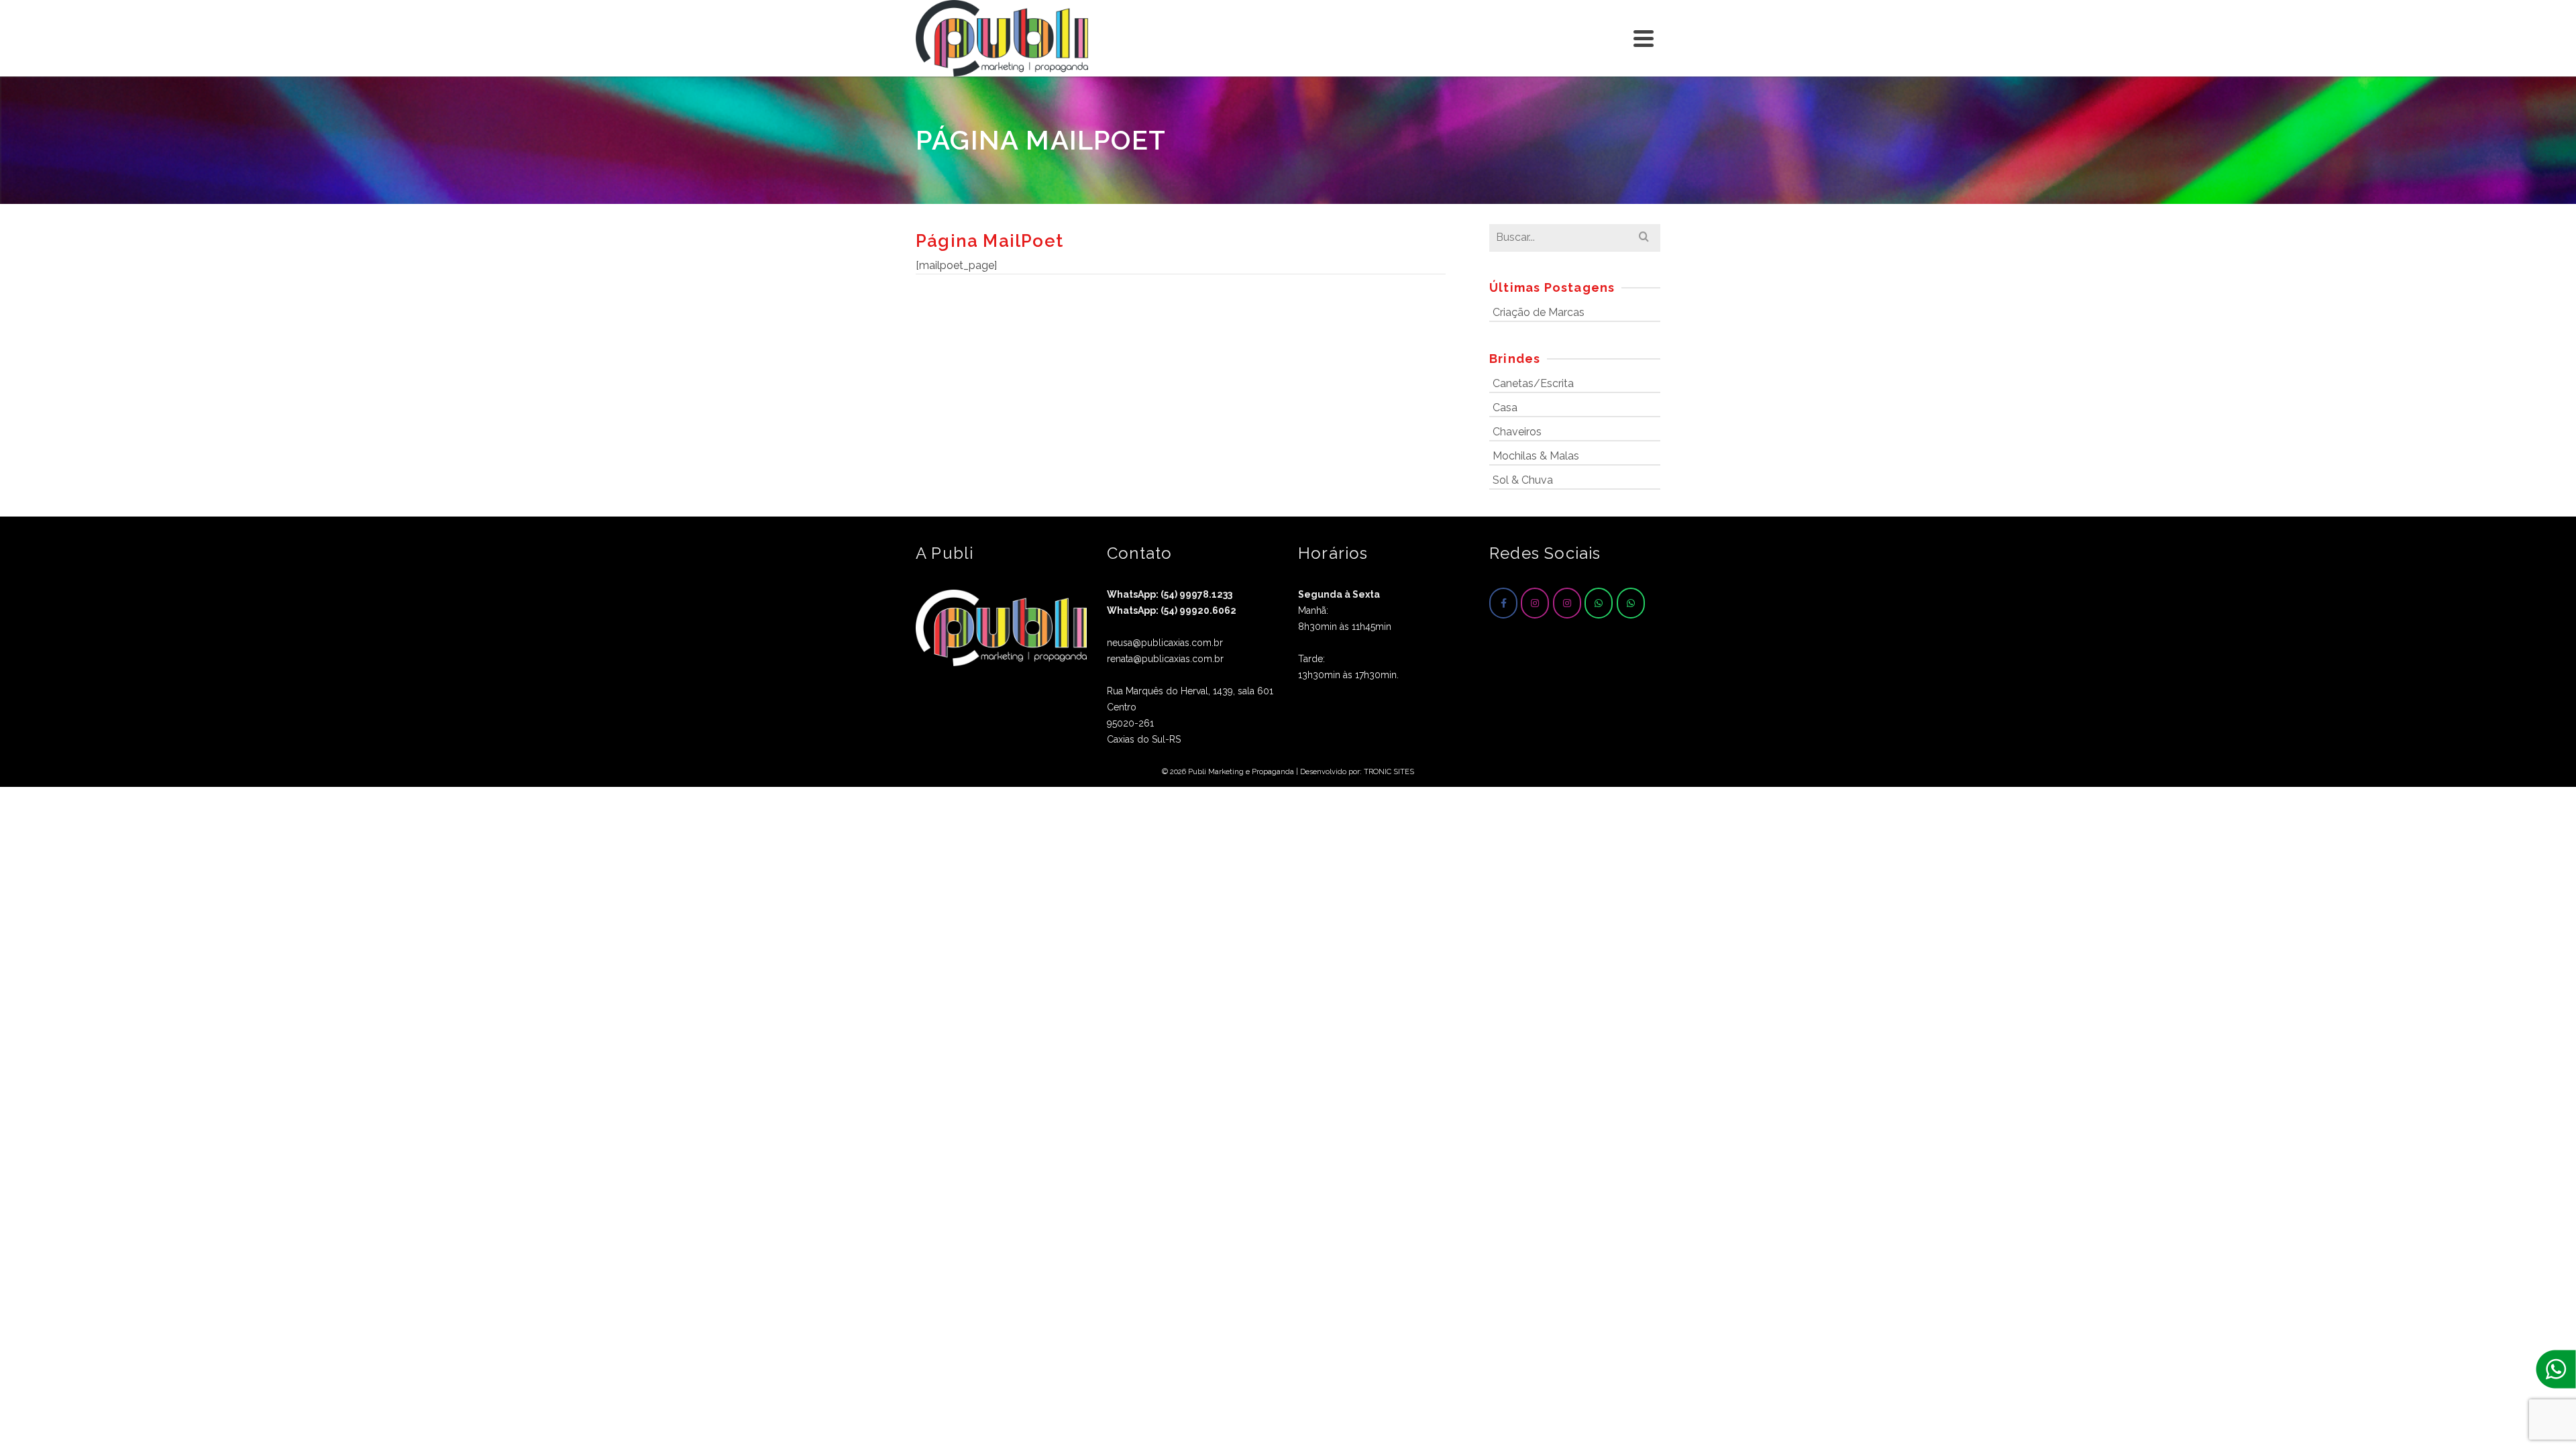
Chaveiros (1517, 432)
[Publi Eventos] (1535, 603)
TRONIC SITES (1389, 772)
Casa (1505, 408)
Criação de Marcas (1539, 312)
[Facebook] (1503, 603)
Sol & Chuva (1523, 480)
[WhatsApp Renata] (1631, 603)
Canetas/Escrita (1533, 383)
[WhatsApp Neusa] (1599, 603)
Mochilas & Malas (1536, 456)
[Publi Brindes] (1567, 603)
